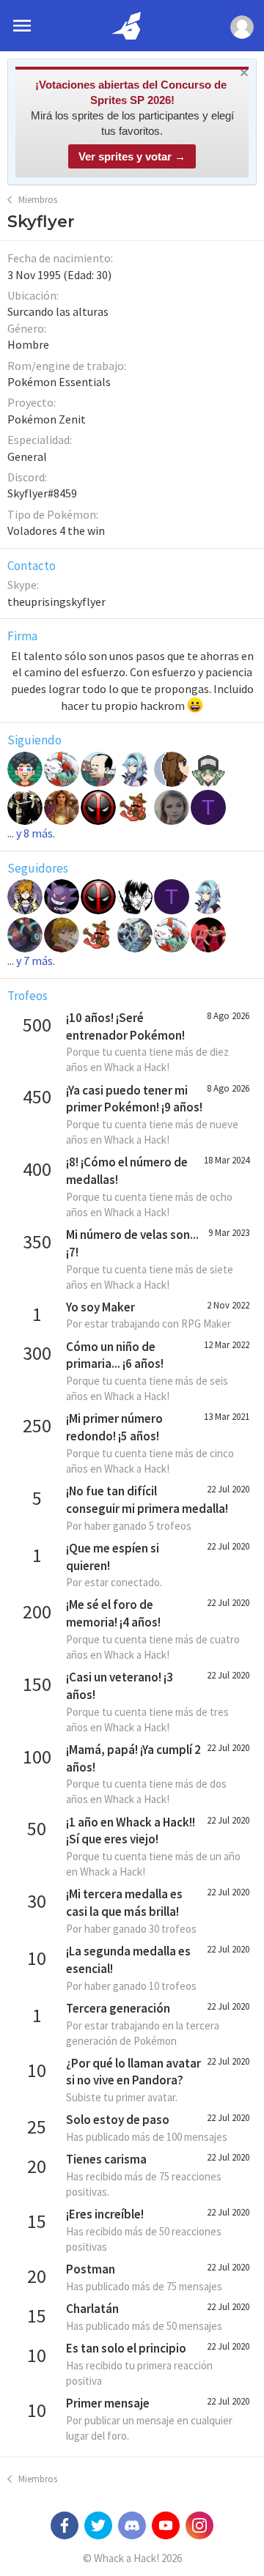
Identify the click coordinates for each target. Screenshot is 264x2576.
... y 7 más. (31, 961)
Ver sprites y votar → (132, 156)
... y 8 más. (31, 833)
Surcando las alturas (58, 311)
